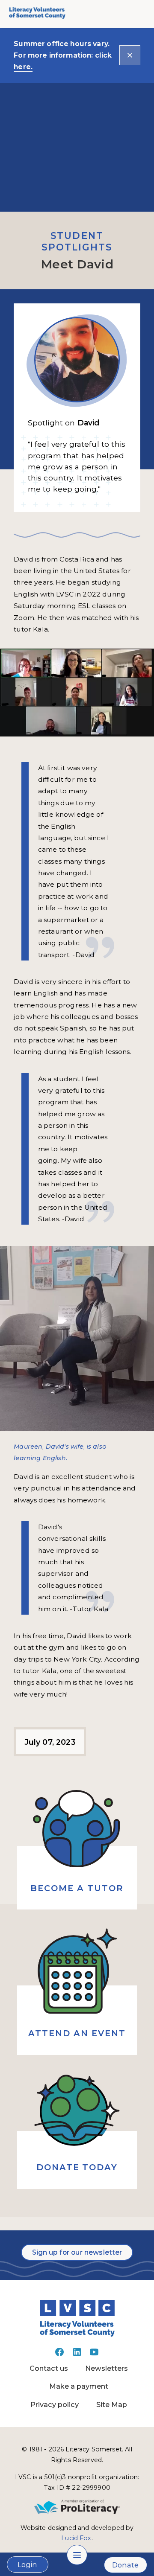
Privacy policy (55, 2404)
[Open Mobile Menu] (77, 2555)
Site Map (112, 2404)
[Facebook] (59, 2355)
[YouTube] (94, 2355)
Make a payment (79, 2386)
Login (27, 2564)
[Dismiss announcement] (130, 55)
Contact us (49, 2368)
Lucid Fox (76, 2538)
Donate (125, 2565)
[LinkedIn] (77, 2355)
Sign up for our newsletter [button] (77, 2252)
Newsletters (107, 2368)
